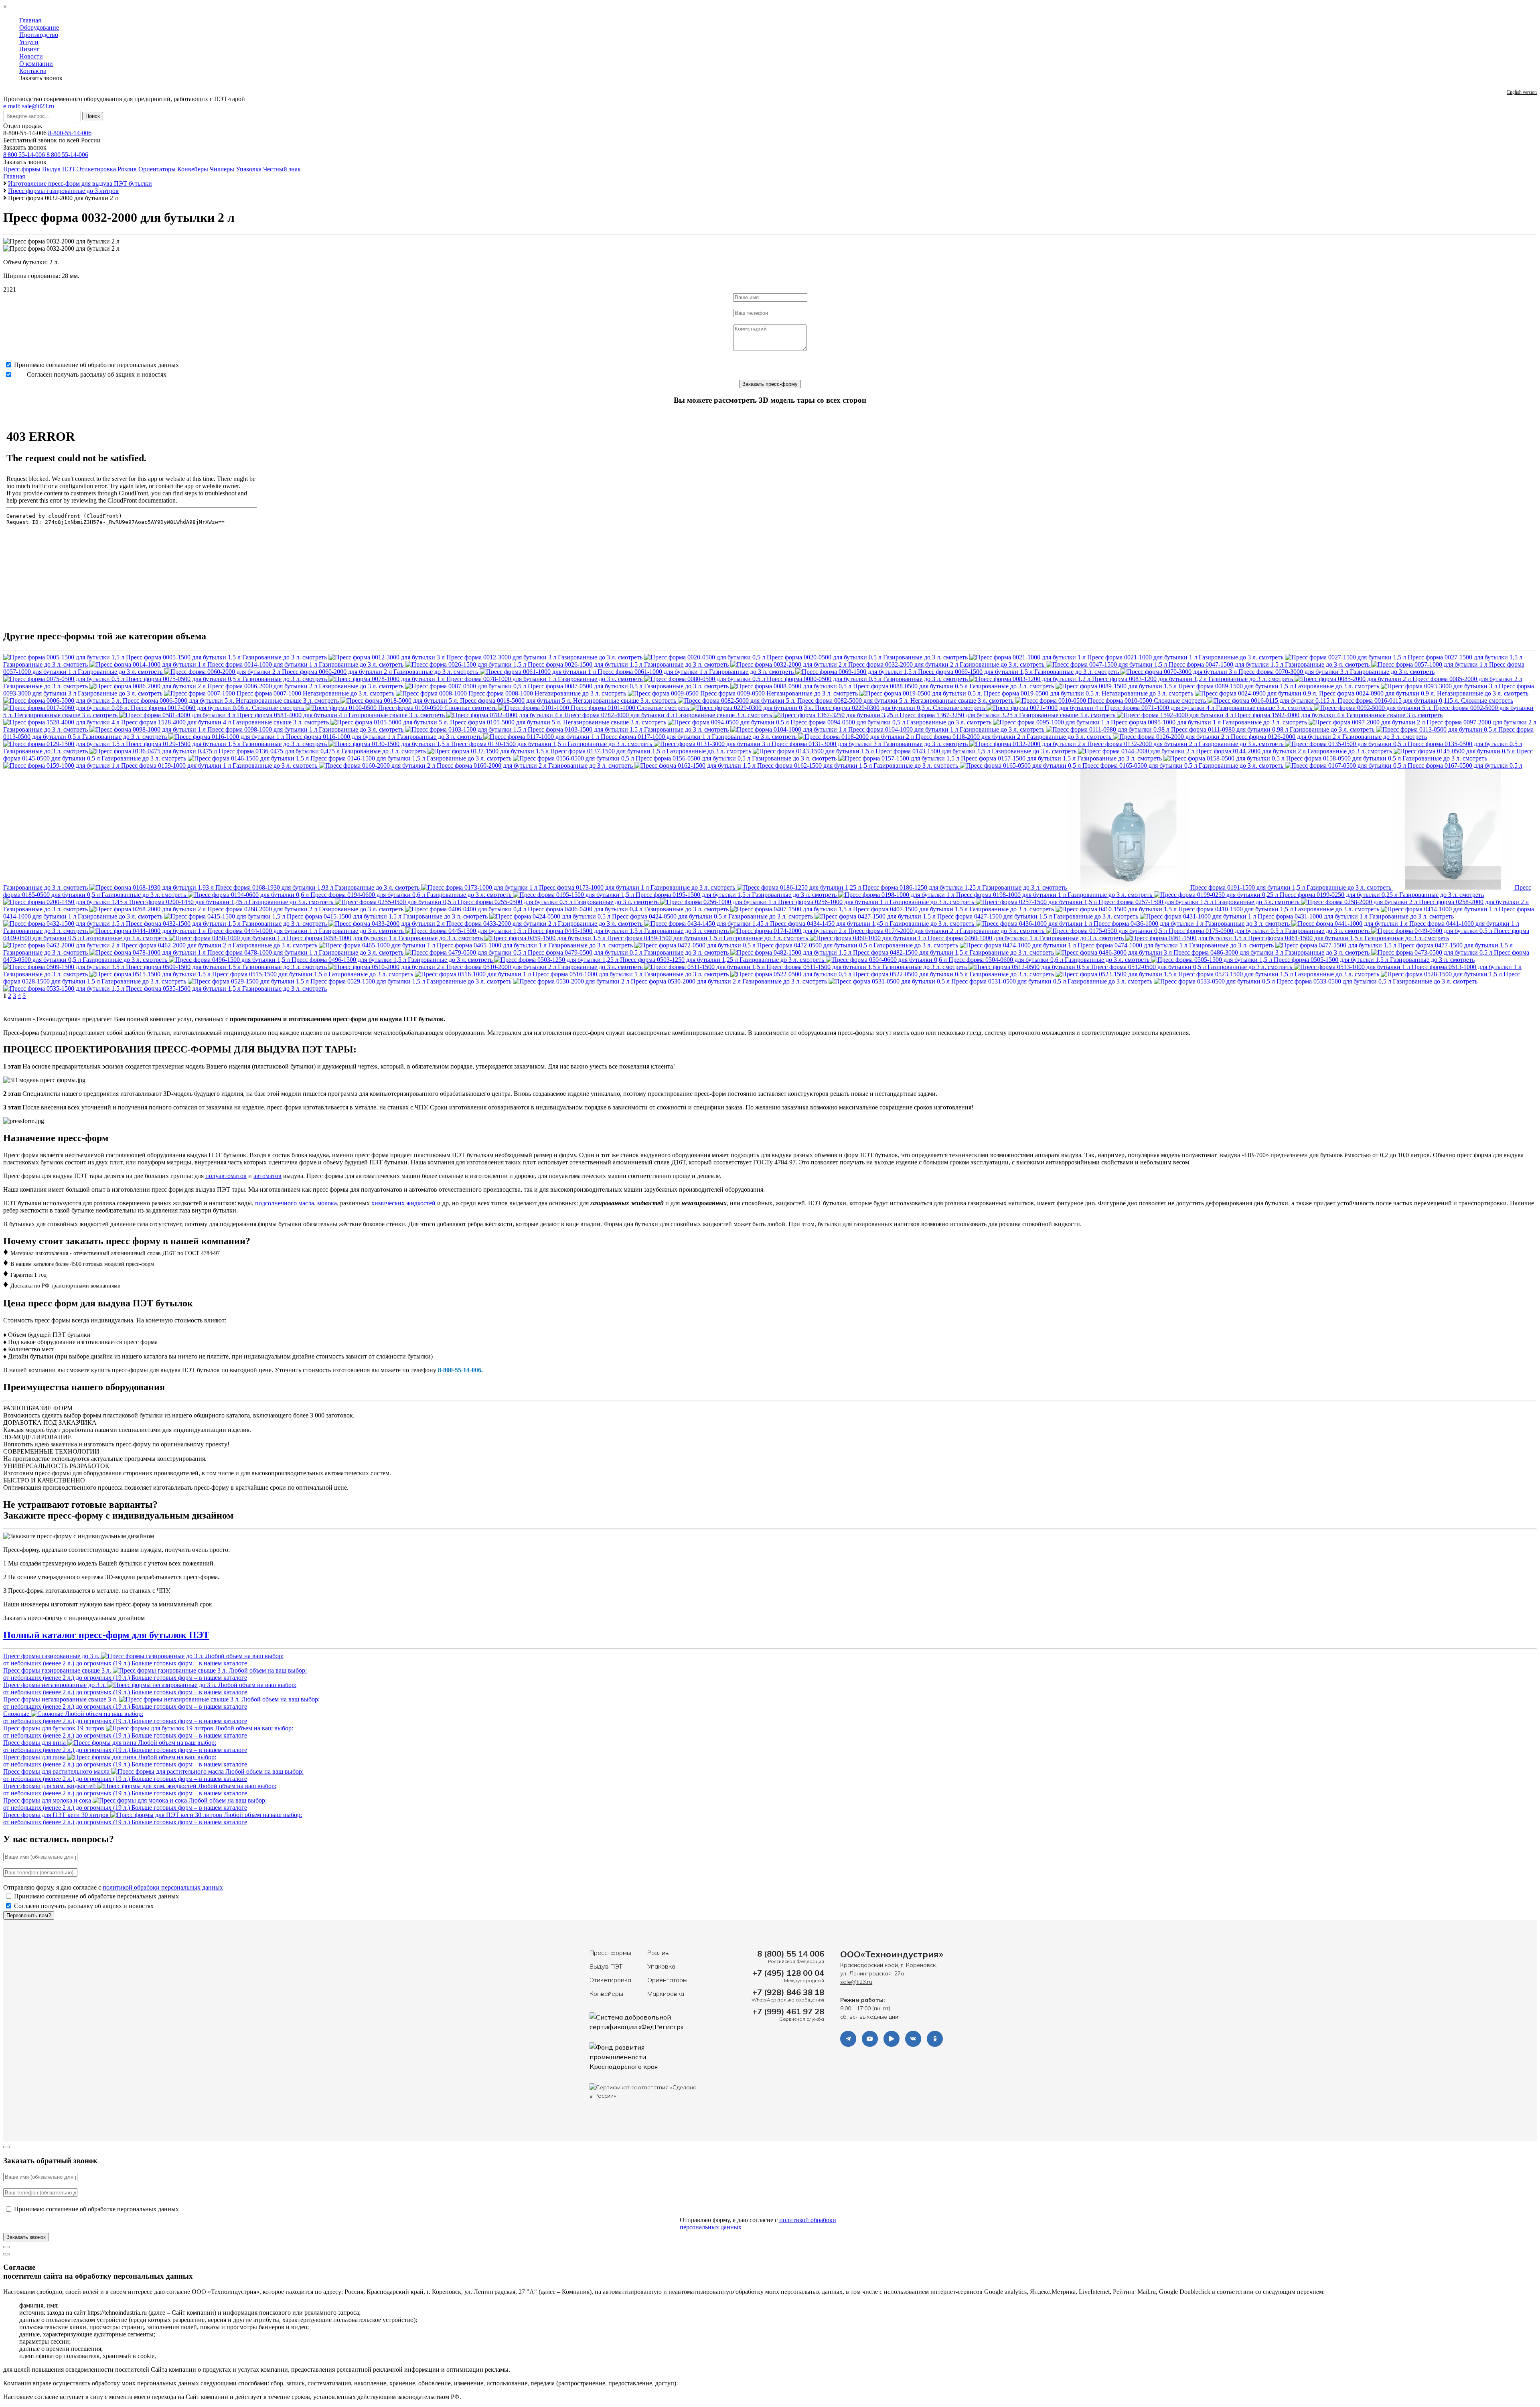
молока (327, 1203)
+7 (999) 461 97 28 (788, 2011)
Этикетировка (96, 169)
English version (1522, 92)
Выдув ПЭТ (59, 169)
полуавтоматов (226, 1176)
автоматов (267, 1176)
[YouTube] (870, 2039)
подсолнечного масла (285, 1203)
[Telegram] (848, 2039)
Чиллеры (222, 169)
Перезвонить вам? (29, 1915)
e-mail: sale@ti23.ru (29, 106)
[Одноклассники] (935, 2039)
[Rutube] (892, 2039)
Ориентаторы (157, 169)
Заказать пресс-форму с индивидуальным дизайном (74, 1618)
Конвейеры (193, 169)
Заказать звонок (25, 147)
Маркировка (666, 1993)
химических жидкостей (403, 1203)
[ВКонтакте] (913, 2039)
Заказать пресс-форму (770, 384)
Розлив (127, 169)
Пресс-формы (22, 169)
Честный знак (282, 169)
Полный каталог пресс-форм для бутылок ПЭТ (106, 1635)
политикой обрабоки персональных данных (163, 1887)
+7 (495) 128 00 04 (788, 1973)
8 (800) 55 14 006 (791, 1954)
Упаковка (249, 169)
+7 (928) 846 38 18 (788, 1992)
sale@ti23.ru (856, 1982)
